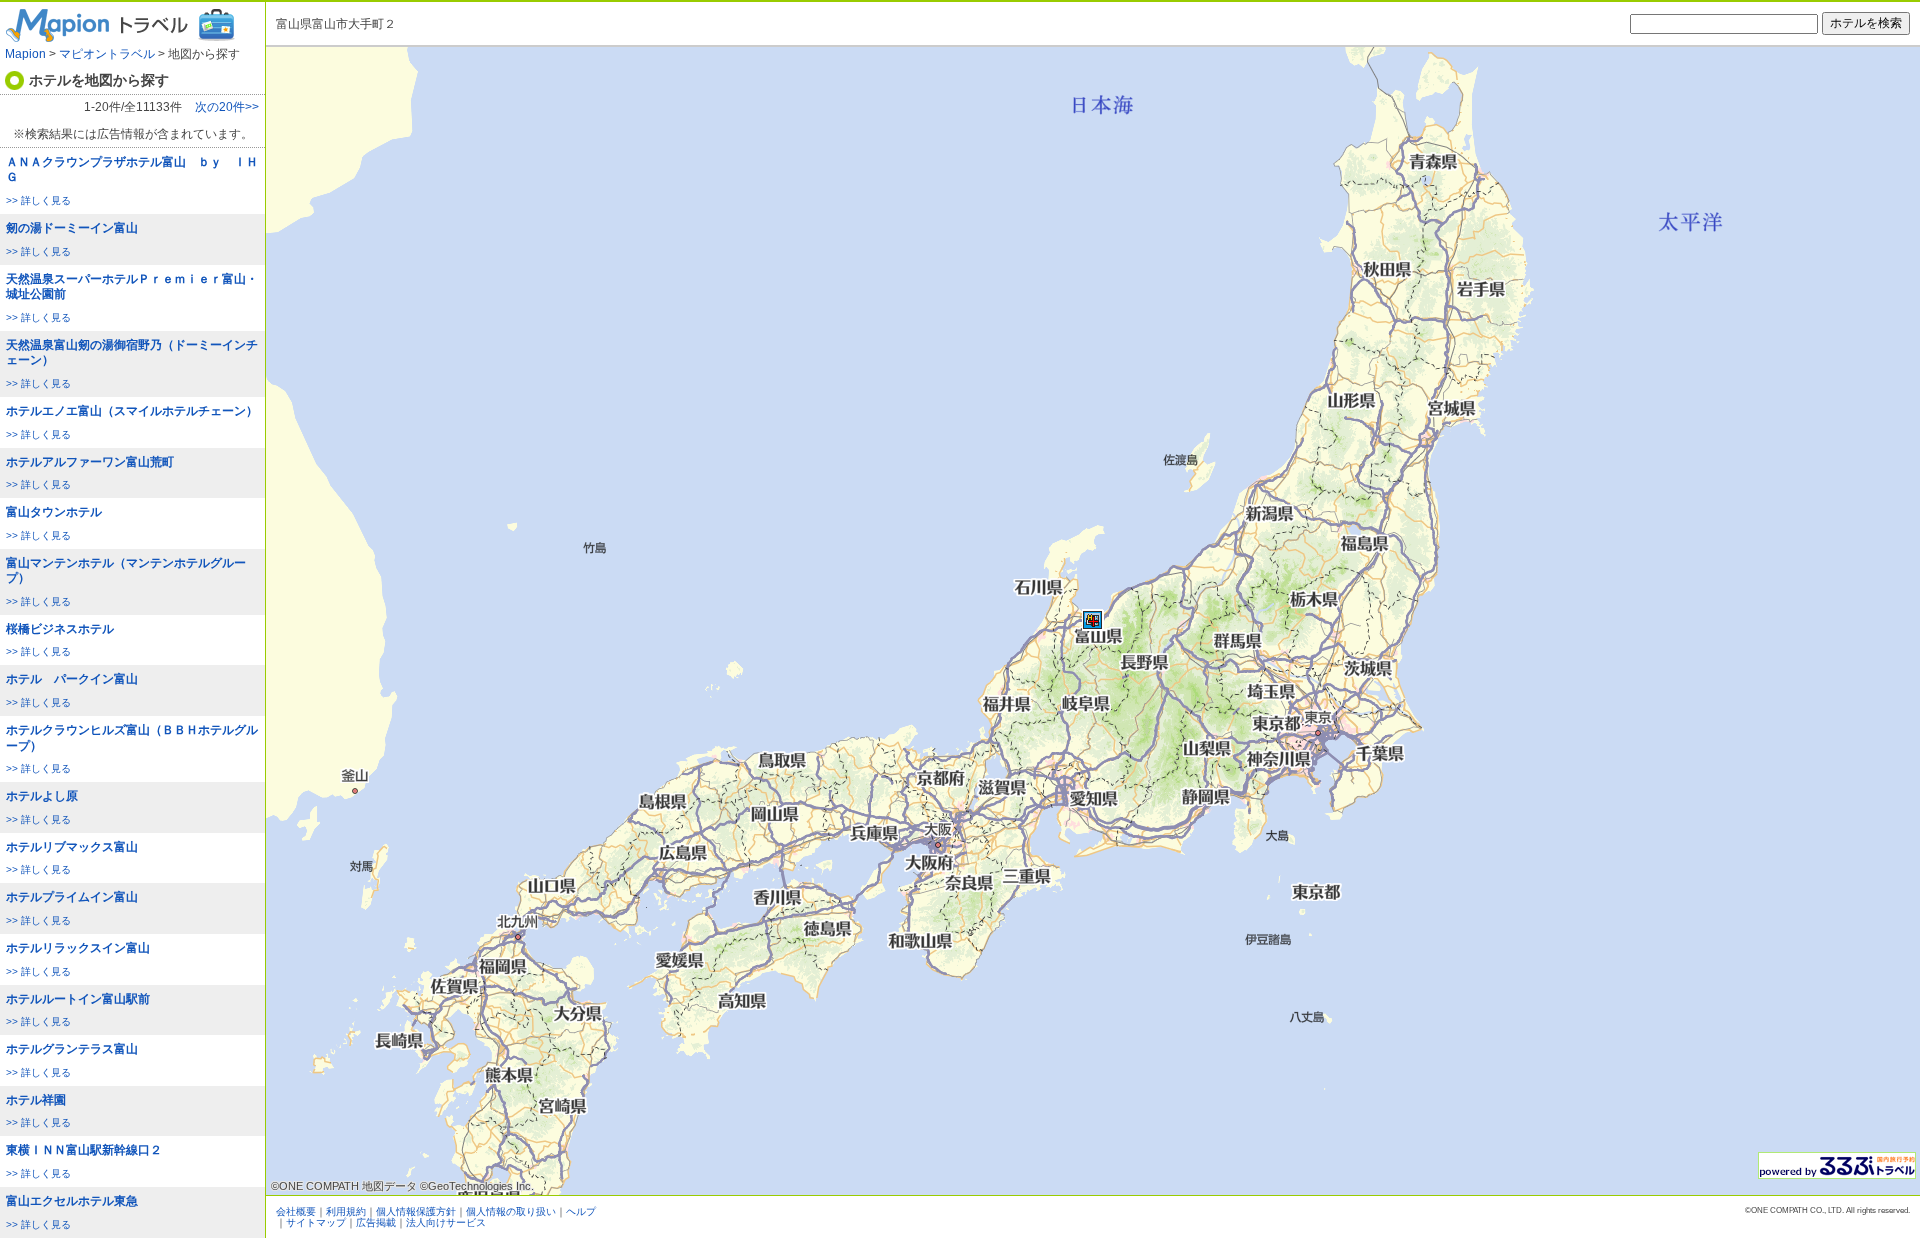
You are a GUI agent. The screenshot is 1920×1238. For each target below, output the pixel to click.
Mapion (25, 54)
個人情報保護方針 (416, 1211)
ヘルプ (581, 1211)
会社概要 (296, 1211)
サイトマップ (316, 1222)
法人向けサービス (446, 1222)
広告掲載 (376, 1222)
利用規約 (346, 1211)
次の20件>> (227, 107)
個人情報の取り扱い (511, 1211)
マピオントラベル (107, 54)
